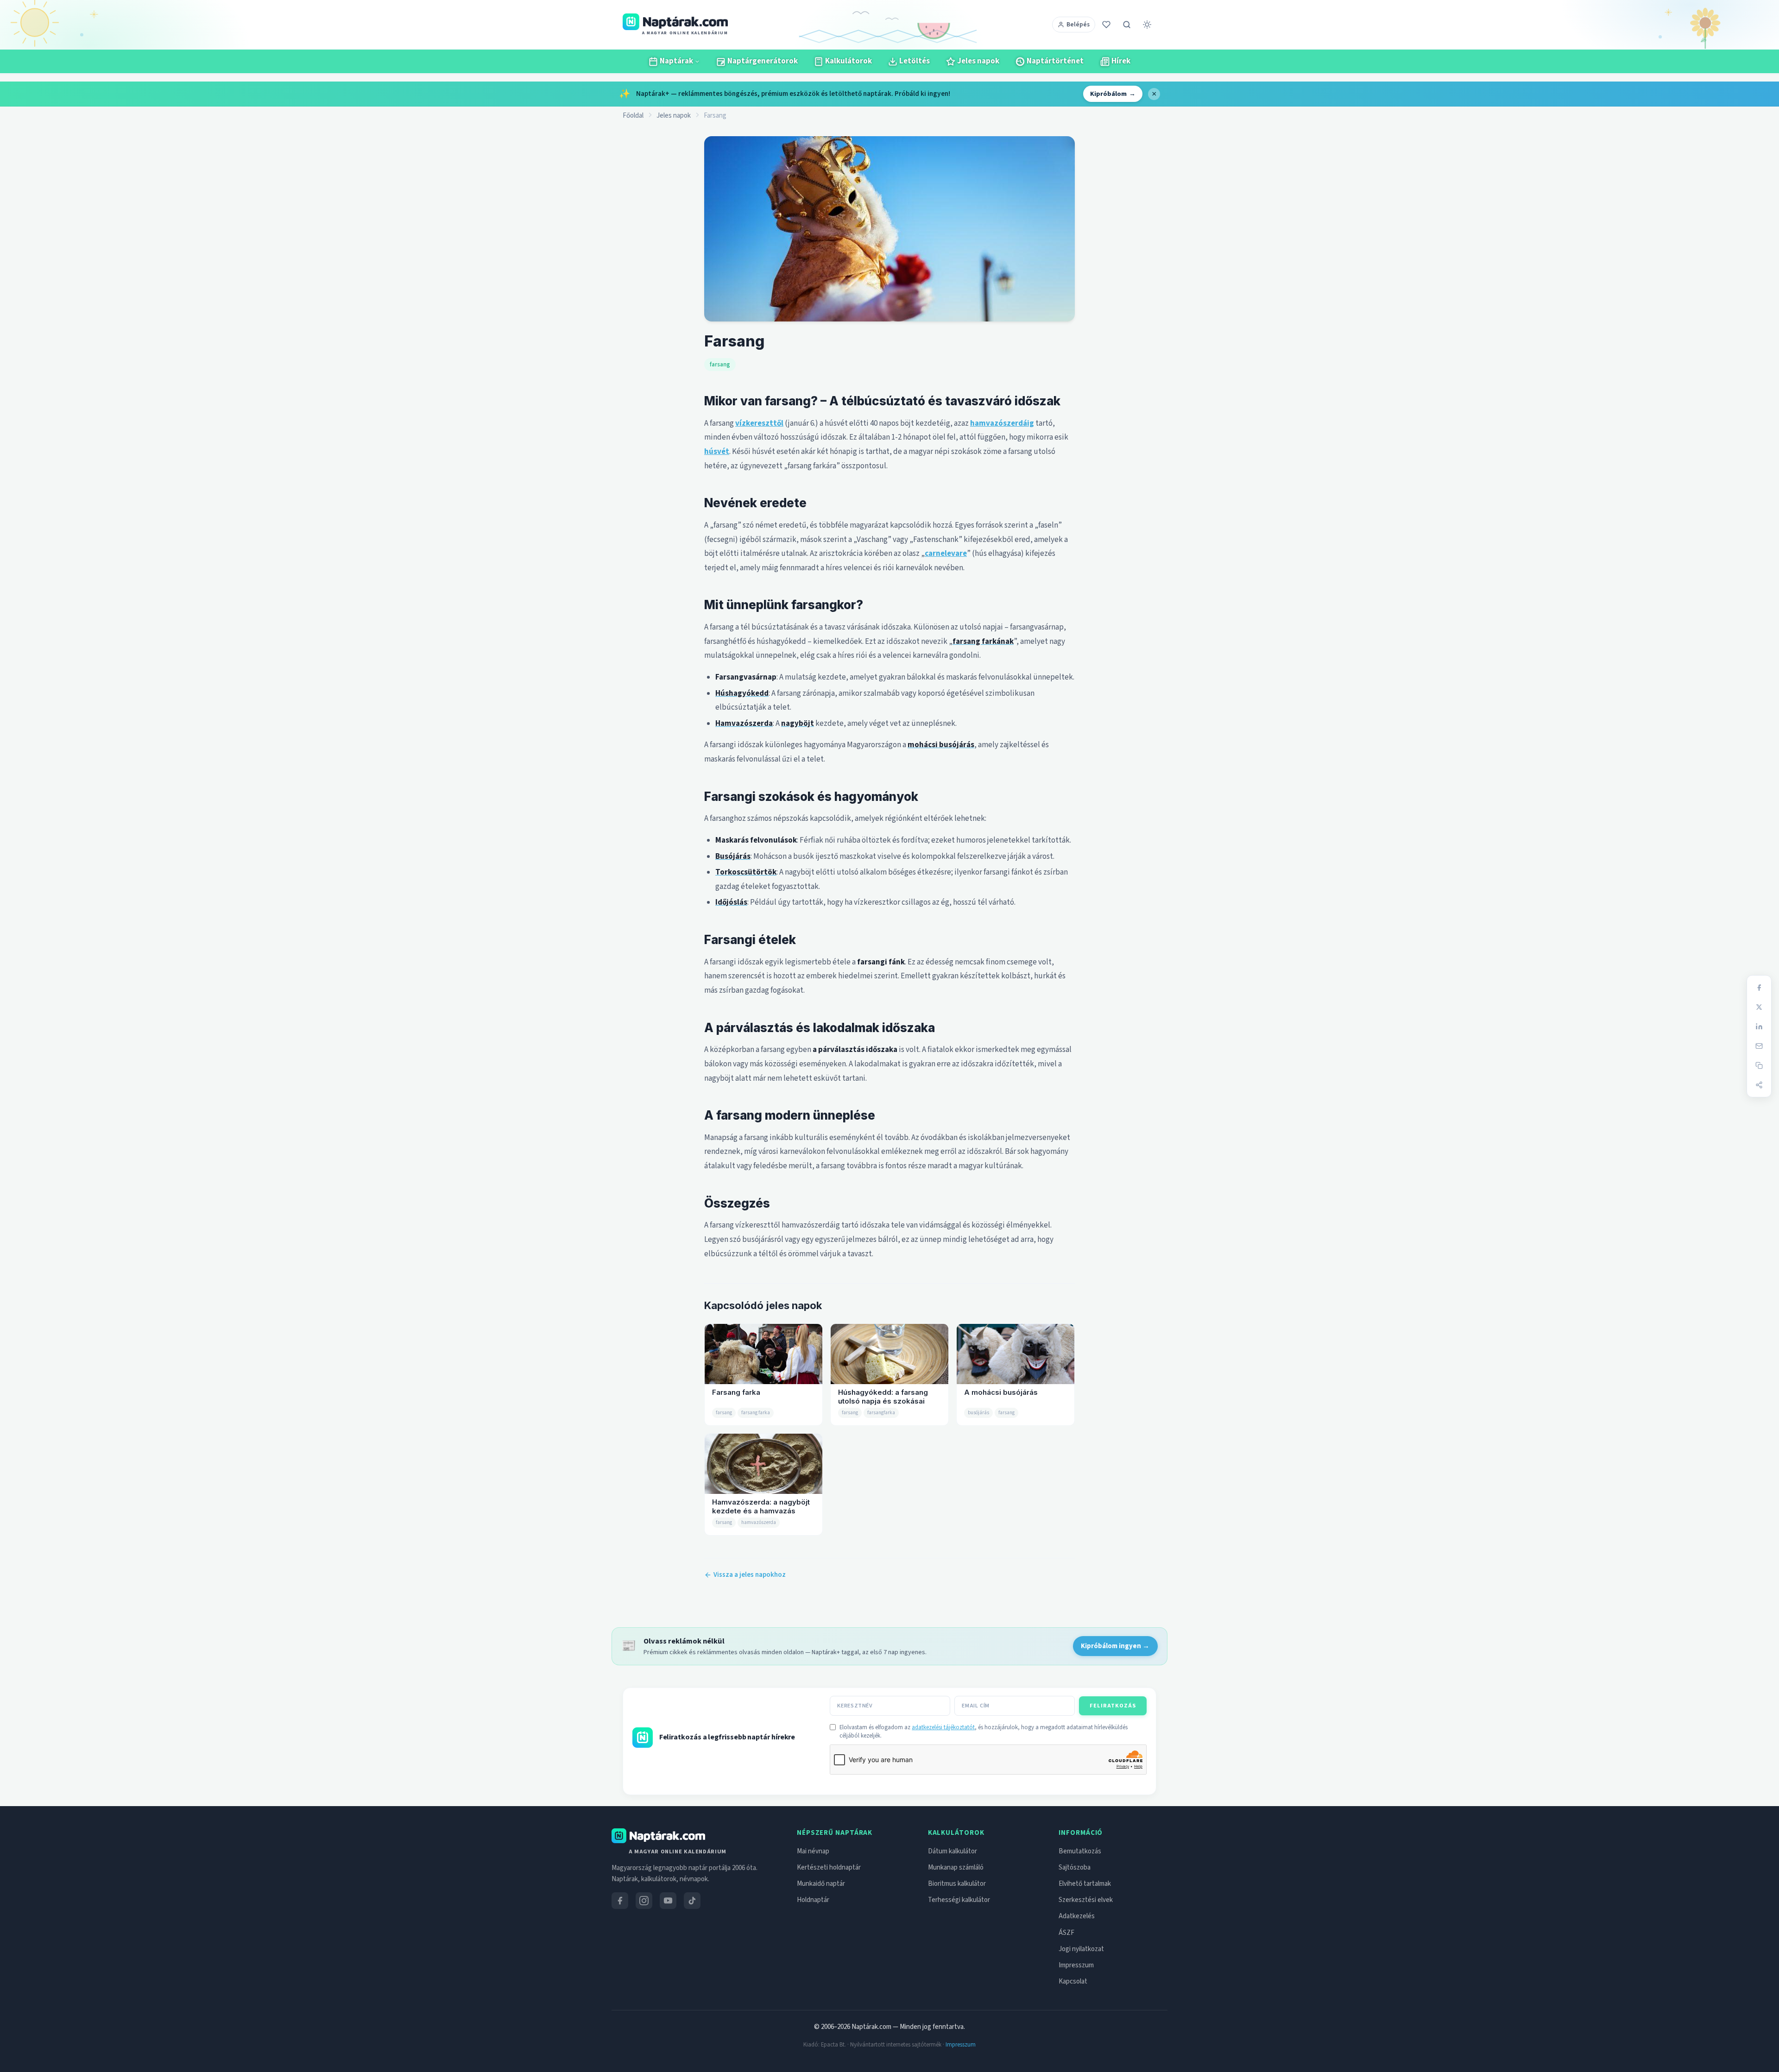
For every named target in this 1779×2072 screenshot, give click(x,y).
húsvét (717, 452)
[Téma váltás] (1147, 25)
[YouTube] (668, 1901)
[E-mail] (1759, 1046)
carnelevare (946, 554)
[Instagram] (644, 1901)
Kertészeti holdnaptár (829, 1867)
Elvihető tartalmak (1085, 1884)
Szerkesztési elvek (1086, 1900)
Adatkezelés (1077, 1916)
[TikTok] (692, 1901)
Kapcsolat (1073, 1981)
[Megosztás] (1759, 1085)
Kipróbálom (1113, 94)
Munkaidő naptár (821, 1884)
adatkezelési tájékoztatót (943, 1727)
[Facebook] (1759, 988)
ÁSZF (1066, 1933)
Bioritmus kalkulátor (957, 1884)
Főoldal (633, 116)
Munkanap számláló (956, 1867)
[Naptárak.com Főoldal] (658, 1836)
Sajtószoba (1075, 1867)
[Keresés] (1127, 25)
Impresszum (1076, 1965)
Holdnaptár (813, 1900)
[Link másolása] (1759, 1065)
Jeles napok (674, 116)
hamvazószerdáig (1002, 423)
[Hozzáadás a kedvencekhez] (1106, 25)
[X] (1759, 1007)
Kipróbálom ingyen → (1115, 1646)
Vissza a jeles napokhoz (750, 1575)
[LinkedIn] (1759, 1027)
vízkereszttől (759, 423)
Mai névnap (813, 1851)
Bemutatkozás (1080, 1851)
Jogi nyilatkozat (1081, 1949)
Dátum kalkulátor (953, 1851)
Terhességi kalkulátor (959, 1900)
